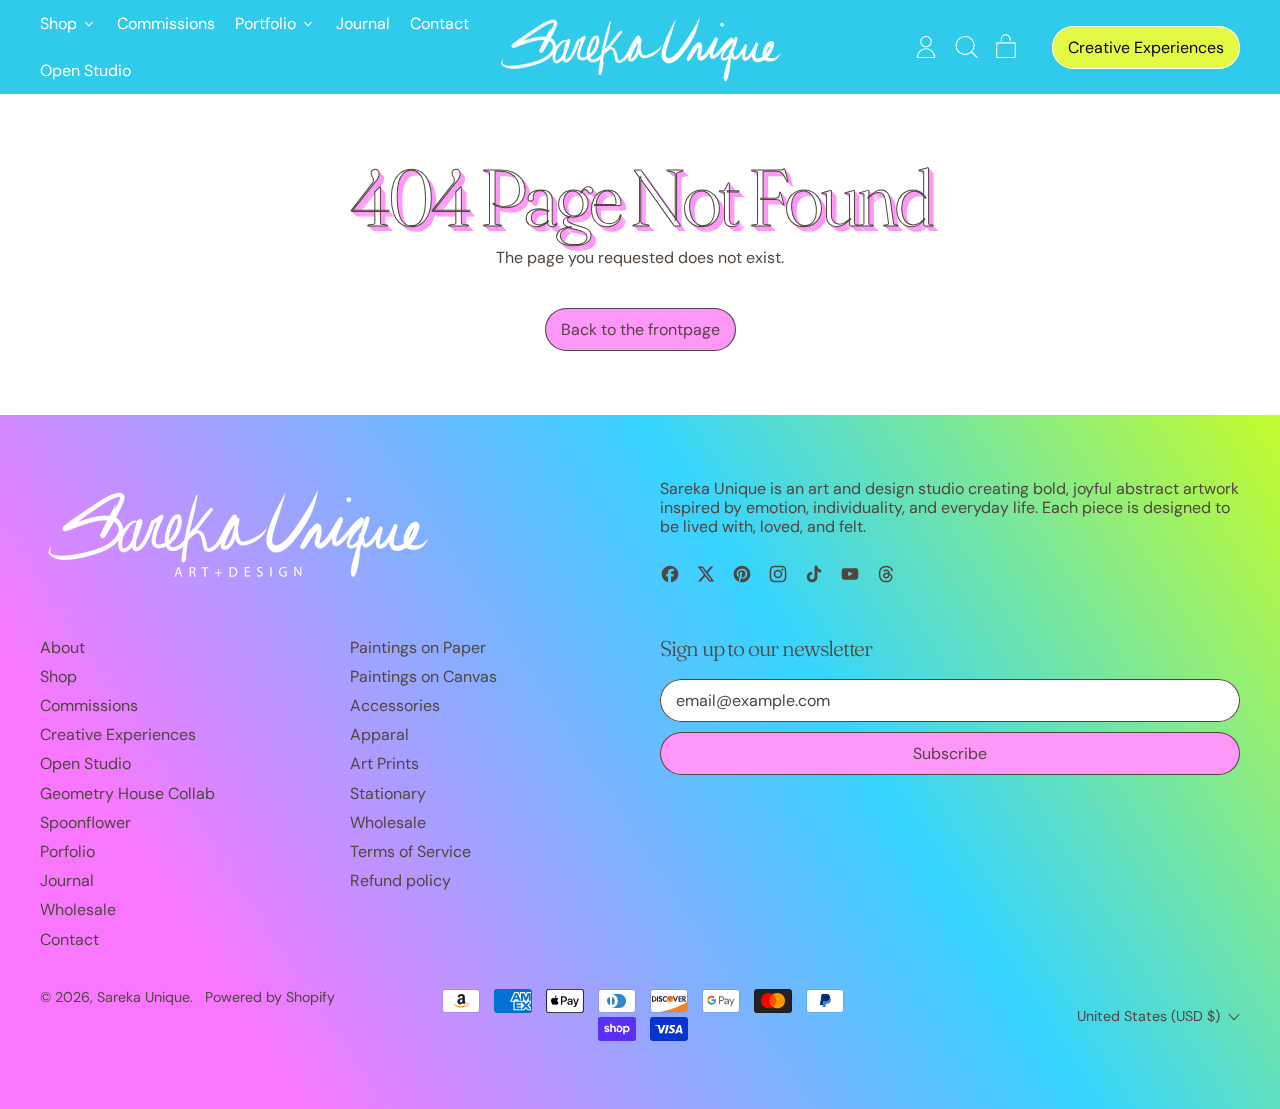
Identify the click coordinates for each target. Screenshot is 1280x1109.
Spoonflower (85, 822)
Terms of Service (410, 851)
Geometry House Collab (127, 793)
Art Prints (384, 763)
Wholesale (78, 909)
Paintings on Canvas (423, 676)
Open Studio (85, 70)
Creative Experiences (118, 734)
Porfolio (67, 851)
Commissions (166, 23)
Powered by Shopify (270, 997)
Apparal (379, 734)
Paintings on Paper (418, 647)
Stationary (388, 793)
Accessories (395, 705)
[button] (966, 47)
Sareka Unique (143, 997)
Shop (58, 676)
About (62, 647)
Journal (363, 23)
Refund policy (400, 880)
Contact (439, 23)
